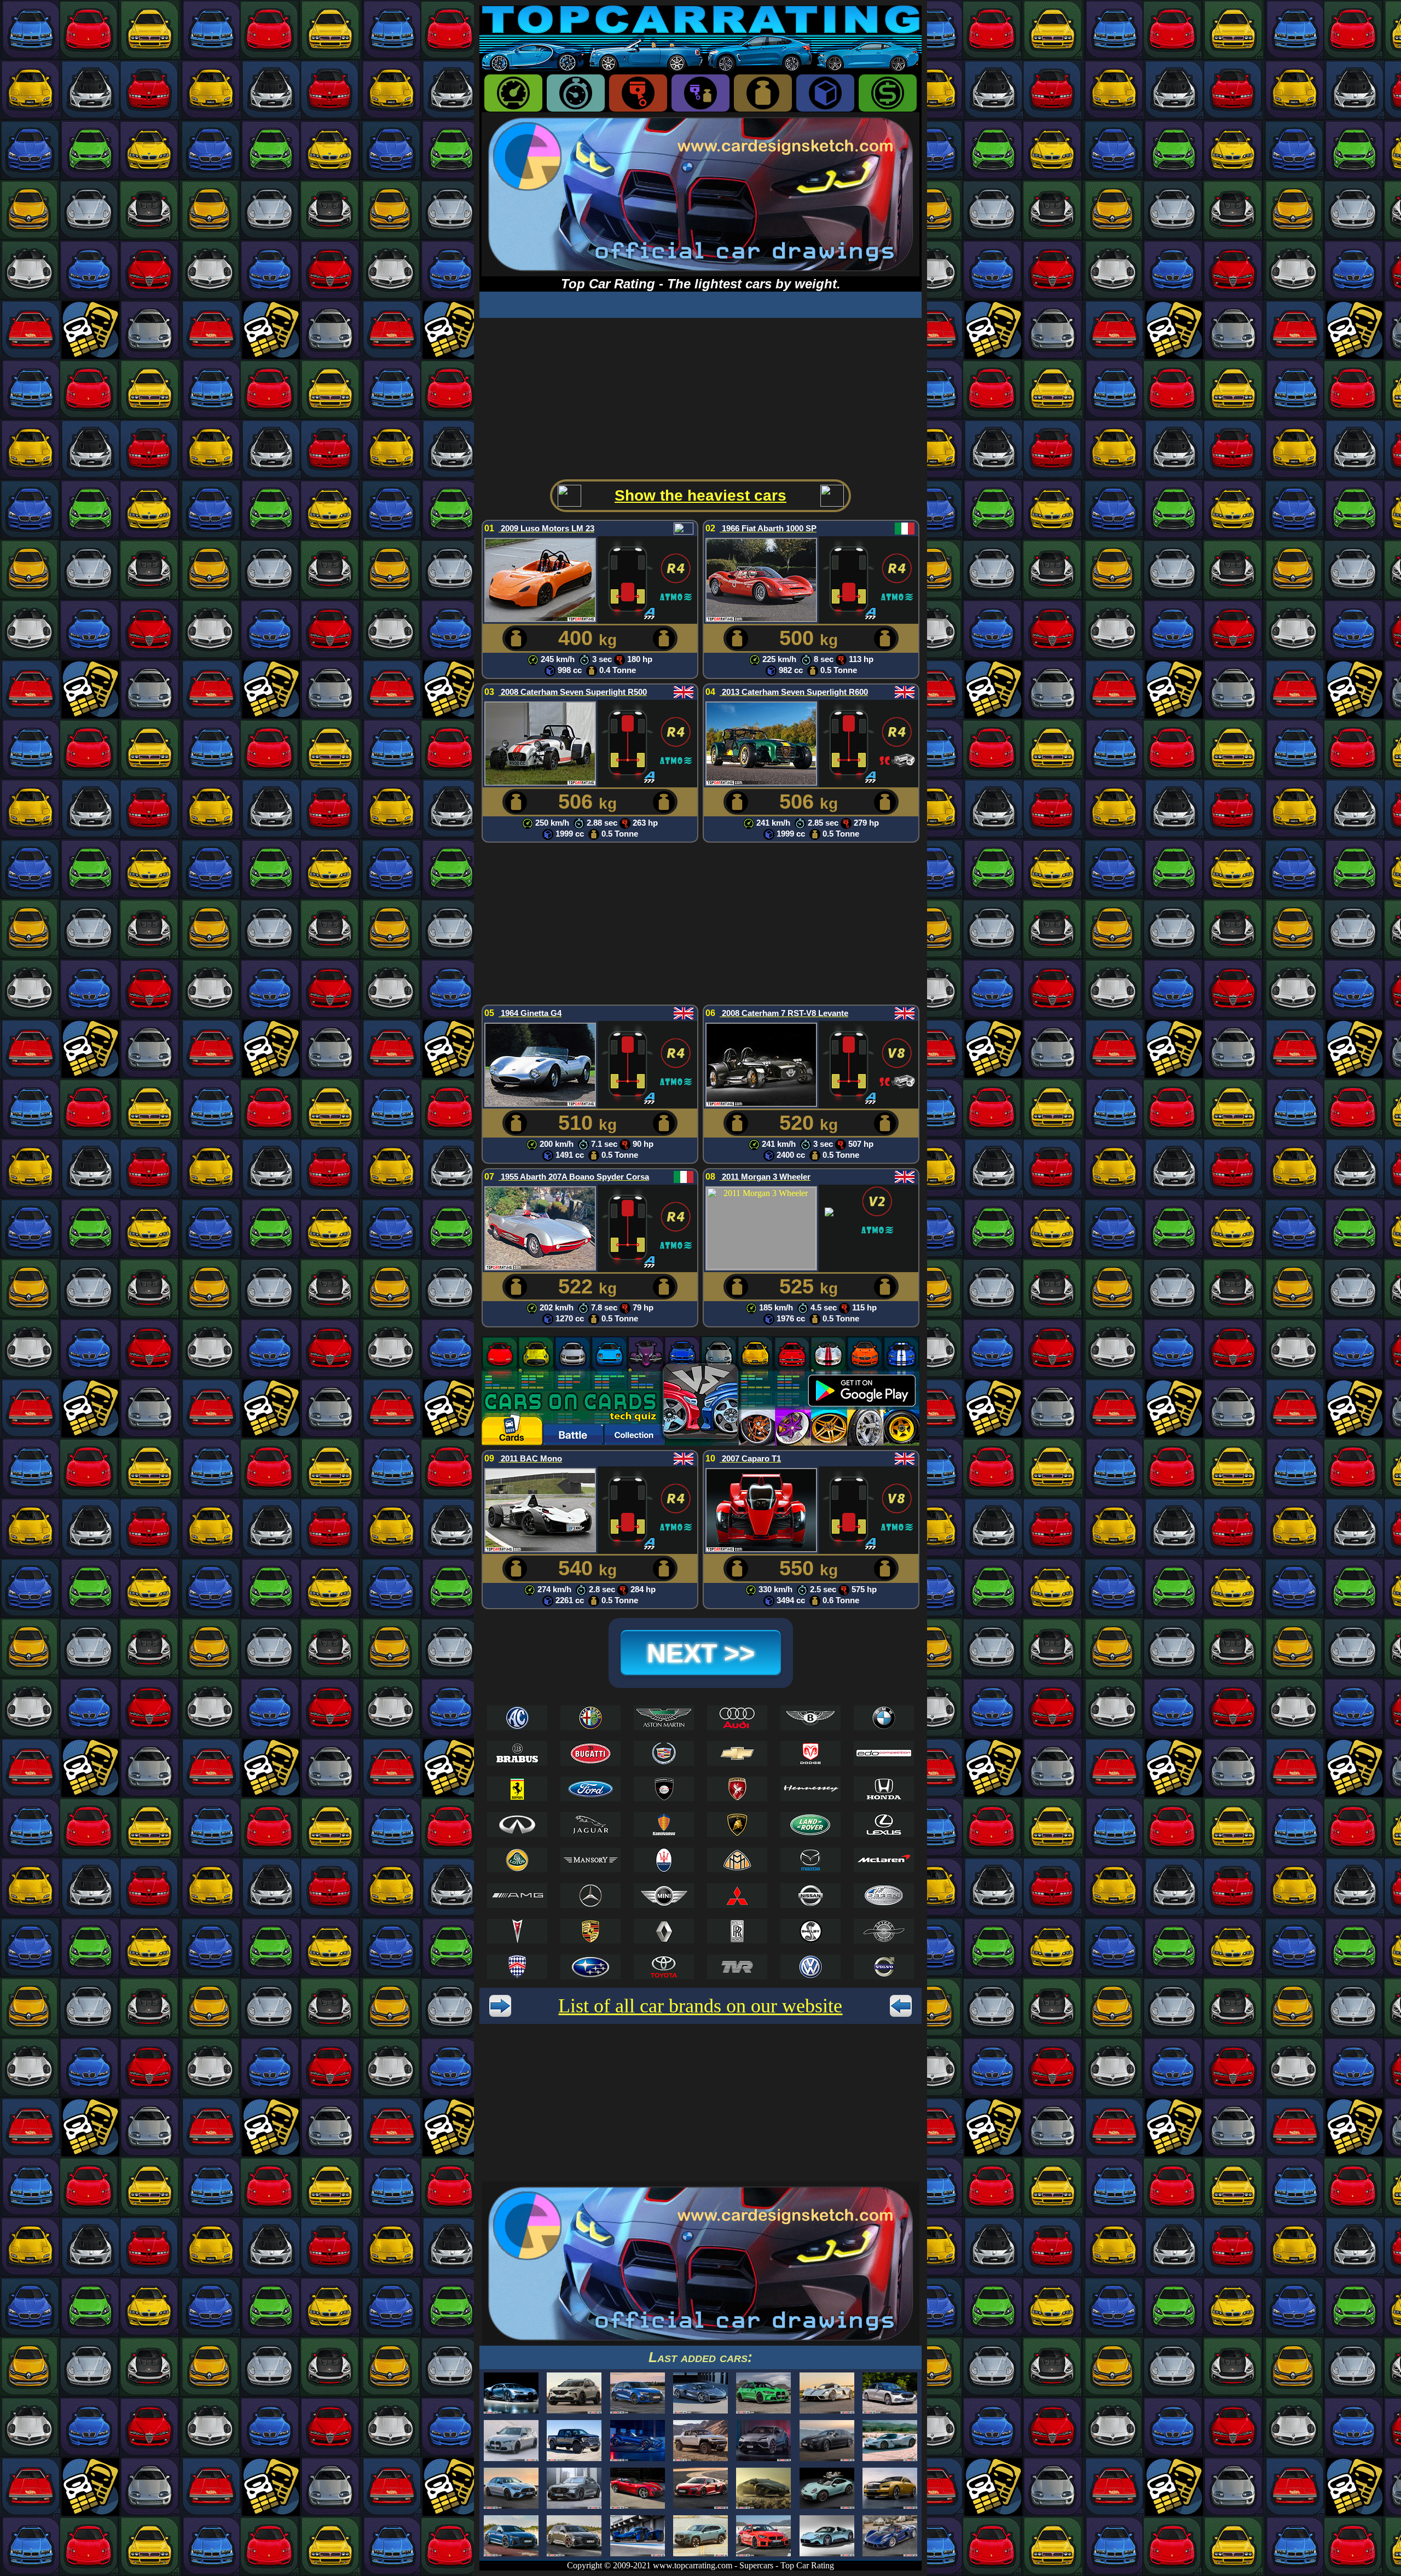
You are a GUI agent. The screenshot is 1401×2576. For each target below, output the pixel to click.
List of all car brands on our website (700, 2006)
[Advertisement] (700, 394)
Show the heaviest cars (700, 495)
